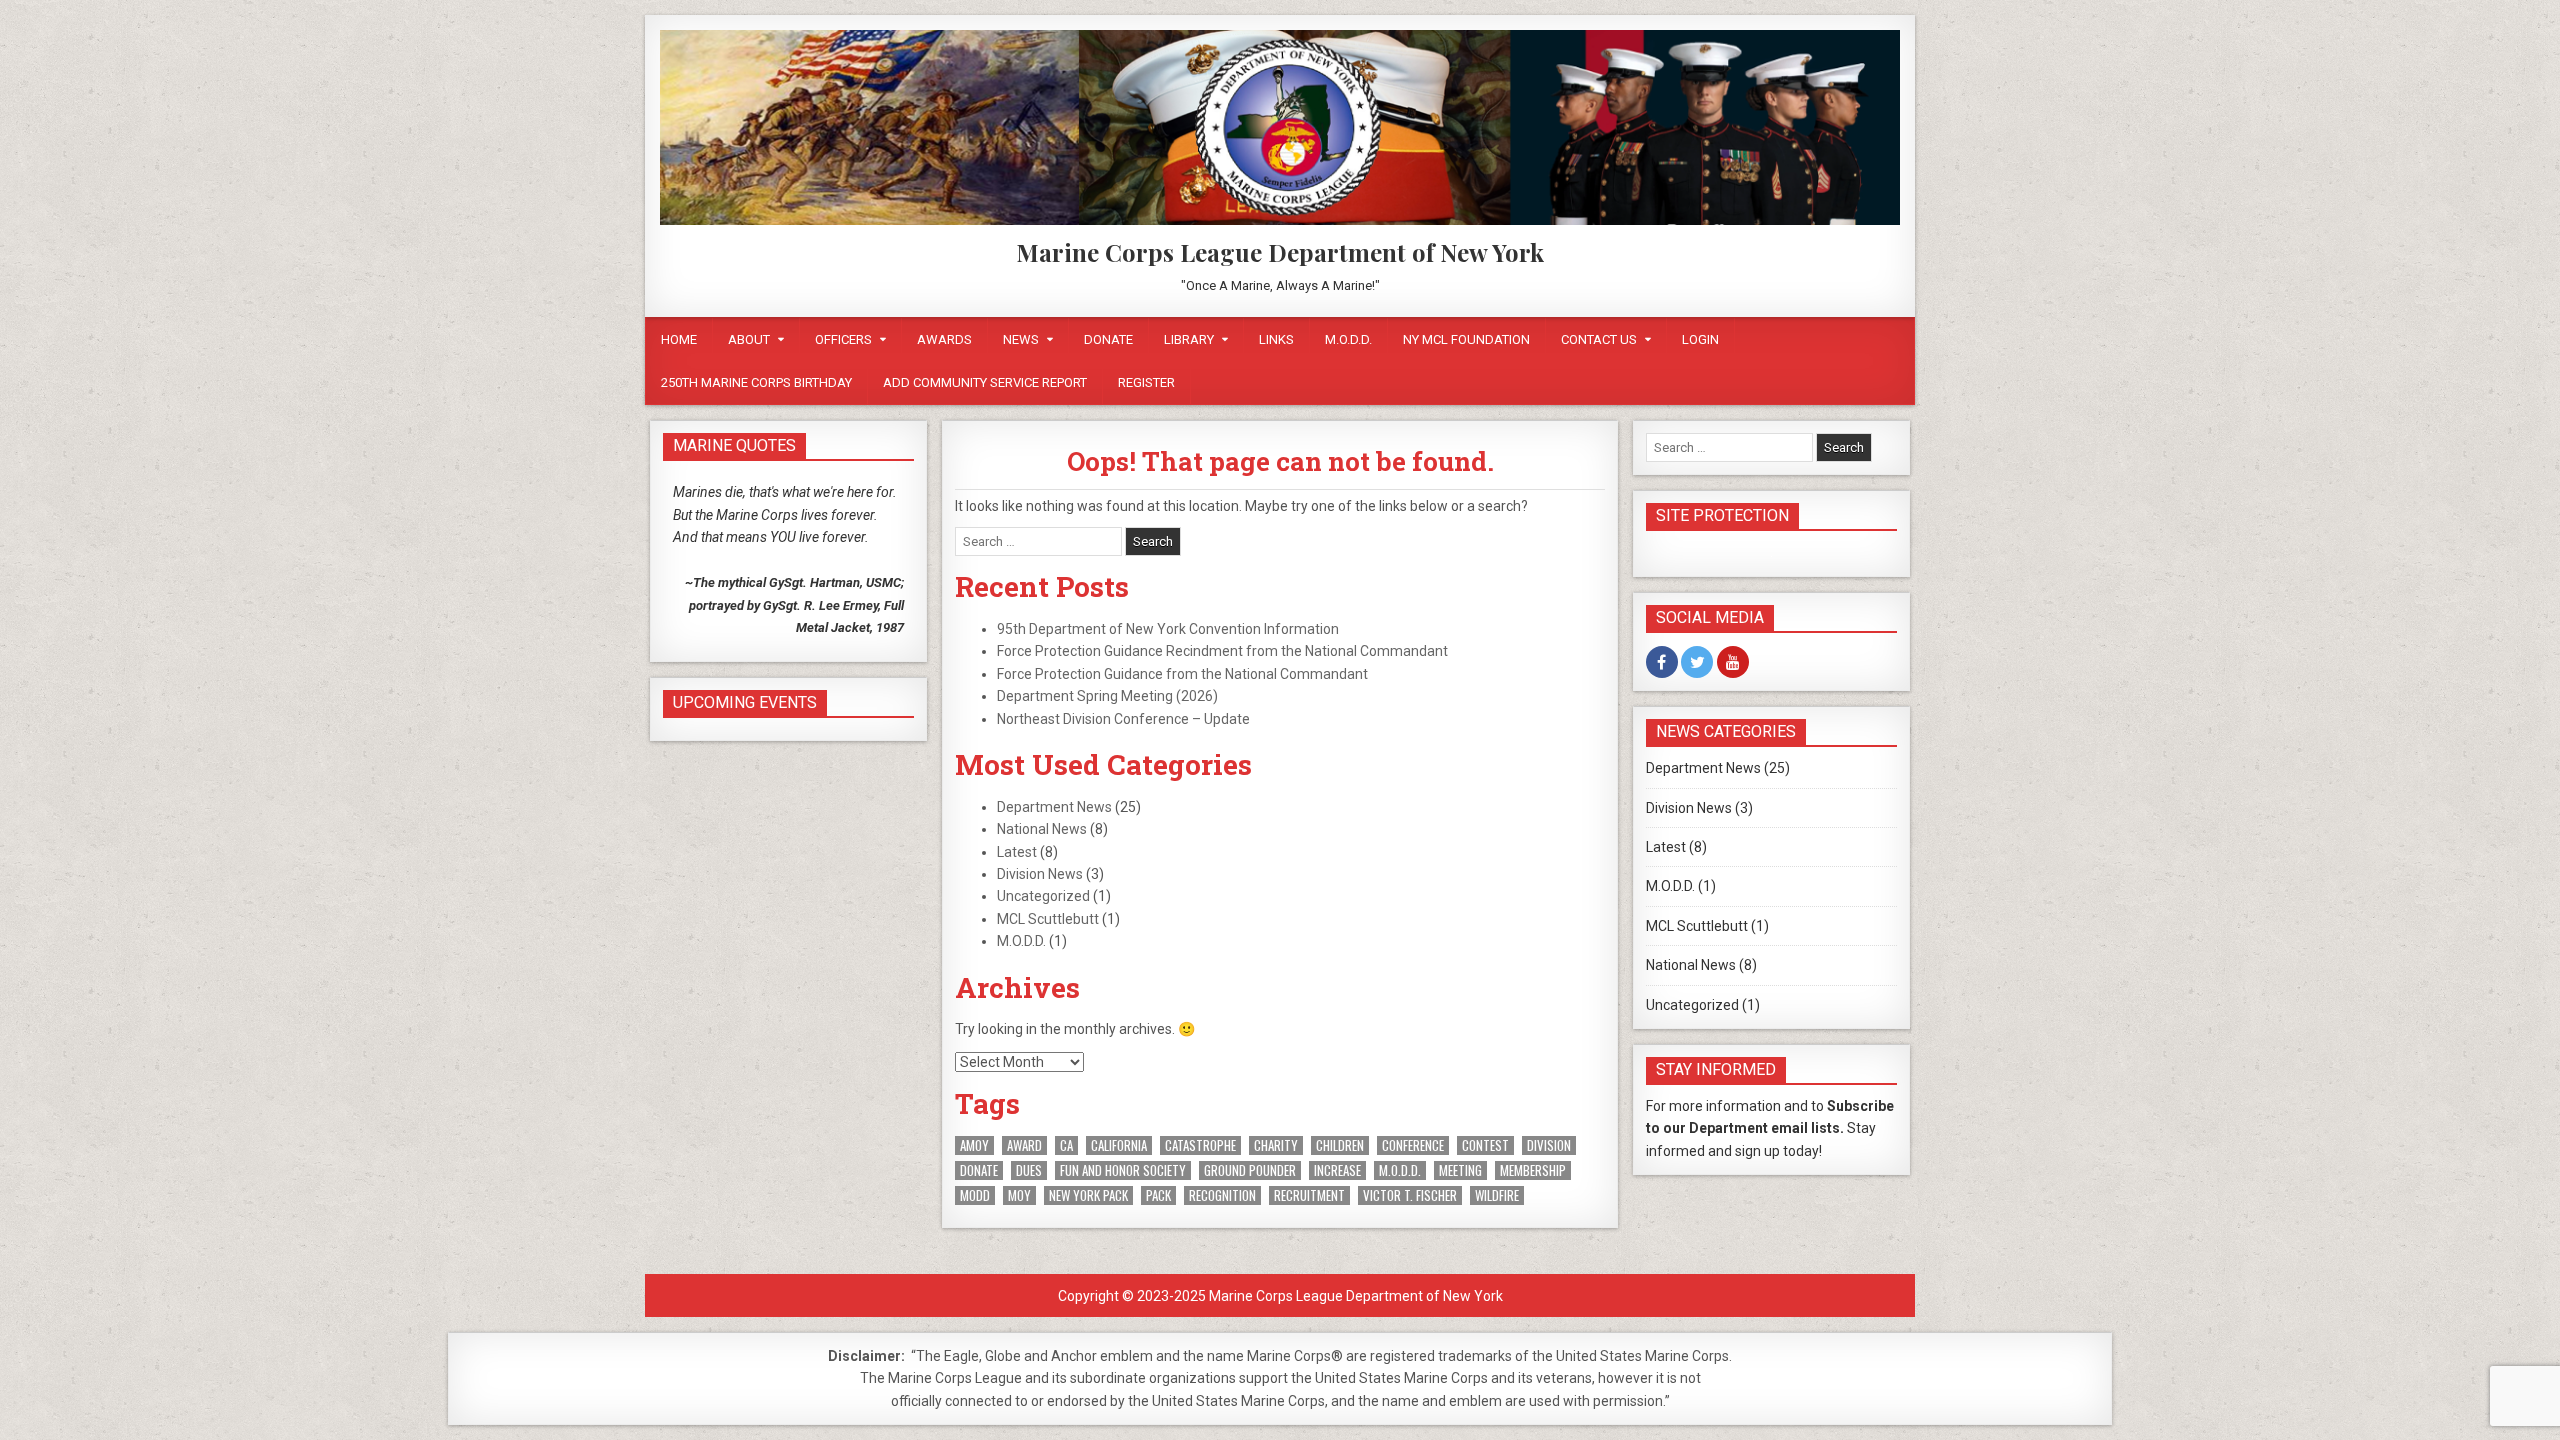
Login (1700, 339)
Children (1340, 1145)
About (749, 339)
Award (1024, 1145)
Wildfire (1497, 1195)
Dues (1029, 1170)
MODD (975, 1195)
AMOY (974, 1145)
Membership (1533, 1170)
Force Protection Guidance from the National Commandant (1182, 674)
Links (1276, 339)
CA (1066, 1145)
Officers (843, 339)
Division (1549, 1145)
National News (1042, 829)
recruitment (1309, 1195)
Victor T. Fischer (1410, 1195)
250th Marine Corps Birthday (756, 382)
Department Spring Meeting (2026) (1107, 696)
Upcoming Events (745, 702)
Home (679, 339)
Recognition (1222, 1195)
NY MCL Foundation (1466, 339)
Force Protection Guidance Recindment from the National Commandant (1222, 651)
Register (1146, 382)
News (1021, 339)
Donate (1108, 339)
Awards (944, 339)
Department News (1054, 807)
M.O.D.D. (1348, 339)
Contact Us (1599, 339)
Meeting (1460, 1170)
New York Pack (1088, 1195)
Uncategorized (1043, 896)
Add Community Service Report (985, 382)
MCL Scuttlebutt (1048, 919)
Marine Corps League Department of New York (1280, 252)
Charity (1276, 1145)
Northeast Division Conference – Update (1123, 719)
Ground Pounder (1250, 1170)
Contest (1485, 1145)
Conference (1413, 1145)
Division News (1040, 874)
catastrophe (1200, 1145)
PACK (1158, 1195)
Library (1189, 339)
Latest (1017, 852)
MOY (1019, 1195)
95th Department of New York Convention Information (1168, 629)
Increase (1337, 1170)
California (1119, 1145)
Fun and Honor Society (1123, 1170)
